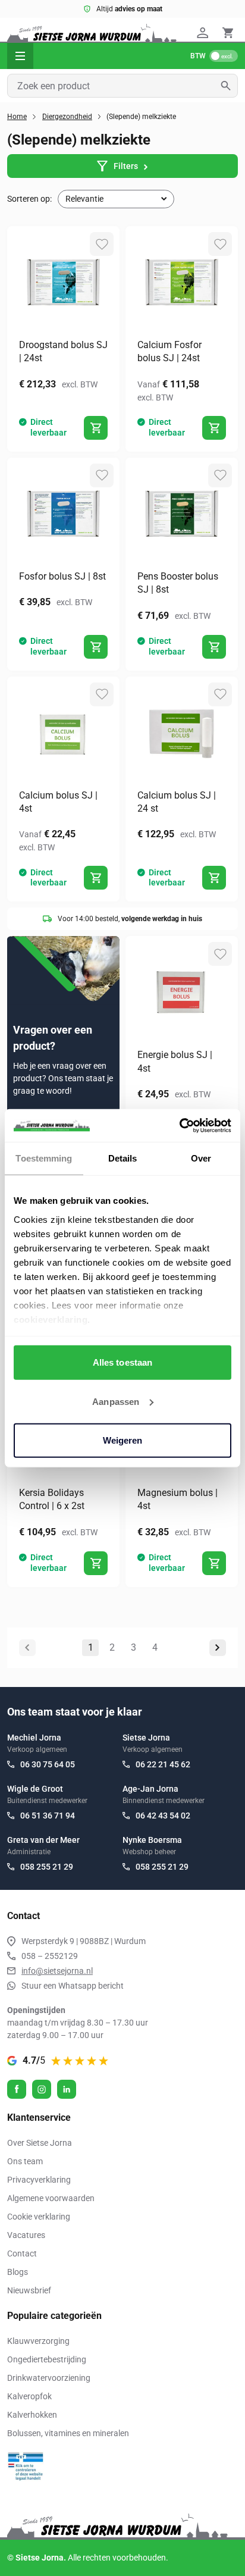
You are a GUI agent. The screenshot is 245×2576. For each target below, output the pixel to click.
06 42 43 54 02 (163, 1816)
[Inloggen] (205, 33)
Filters (126, 166)
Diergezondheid (67, 117)
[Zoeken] (229, 86)
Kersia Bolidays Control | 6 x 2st (52, 1499)
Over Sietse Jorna (40, 2143)
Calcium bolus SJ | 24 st (177, 802)
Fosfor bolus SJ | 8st (62, 576)
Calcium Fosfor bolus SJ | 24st (169, 351)
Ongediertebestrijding (47, 2359)
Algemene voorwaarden (51, 2198)
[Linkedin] (67, 2089)
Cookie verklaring (39, 2217)
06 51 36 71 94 (48, 1816)
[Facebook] (17, 2089)
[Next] (218, 1648)
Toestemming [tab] (44, 1158)
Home (17, 117)
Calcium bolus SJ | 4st (58, 802)
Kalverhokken (32, 2415)
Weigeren (123, 1440)
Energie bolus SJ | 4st (175, 1061)
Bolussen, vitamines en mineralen (68, 2433)
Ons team (25, 2161)
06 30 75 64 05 (48, 1764)
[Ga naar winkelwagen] (228, 33)
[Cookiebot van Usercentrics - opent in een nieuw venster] (179, 1125)
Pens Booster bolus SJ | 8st (178, 583)
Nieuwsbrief (29, 2290)
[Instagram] (42, 2089)
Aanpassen (116, 1401)
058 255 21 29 (47, 1867)
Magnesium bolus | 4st (178, 1499)
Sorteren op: (29, 199)
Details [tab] (123, 1158)
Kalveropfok (29, 2396)
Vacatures (26, 2235)
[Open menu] (20, 56)
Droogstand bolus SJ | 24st (63, 351)
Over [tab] (201, 1158)
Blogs (18, 2272)
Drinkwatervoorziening (49, 2378)
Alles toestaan (122, 1362)
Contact (22, 2253)
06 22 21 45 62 (163, 1764)
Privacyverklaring (39, 2180)
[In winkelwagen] (96, 428)
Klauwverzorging (38, 2341)
